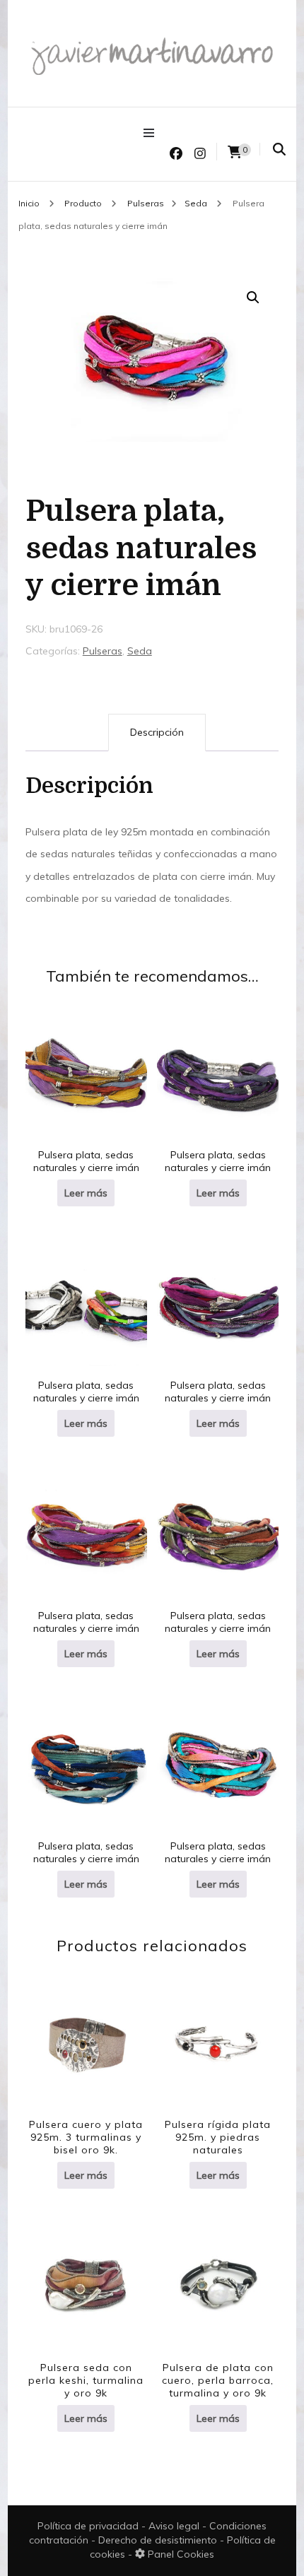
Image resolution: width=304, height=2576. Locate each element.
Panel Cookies (180, 2554)
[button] (253, 298)
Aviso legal (175, 2526)
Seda (140, 651)
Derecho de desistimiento (159, 2540)
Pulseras (103, 651)
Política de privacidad (88, 2526)
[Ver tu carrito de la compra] (235, 152)
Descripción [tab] (157, 732)
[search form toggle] (279, 149)
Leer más (86, 1193)
